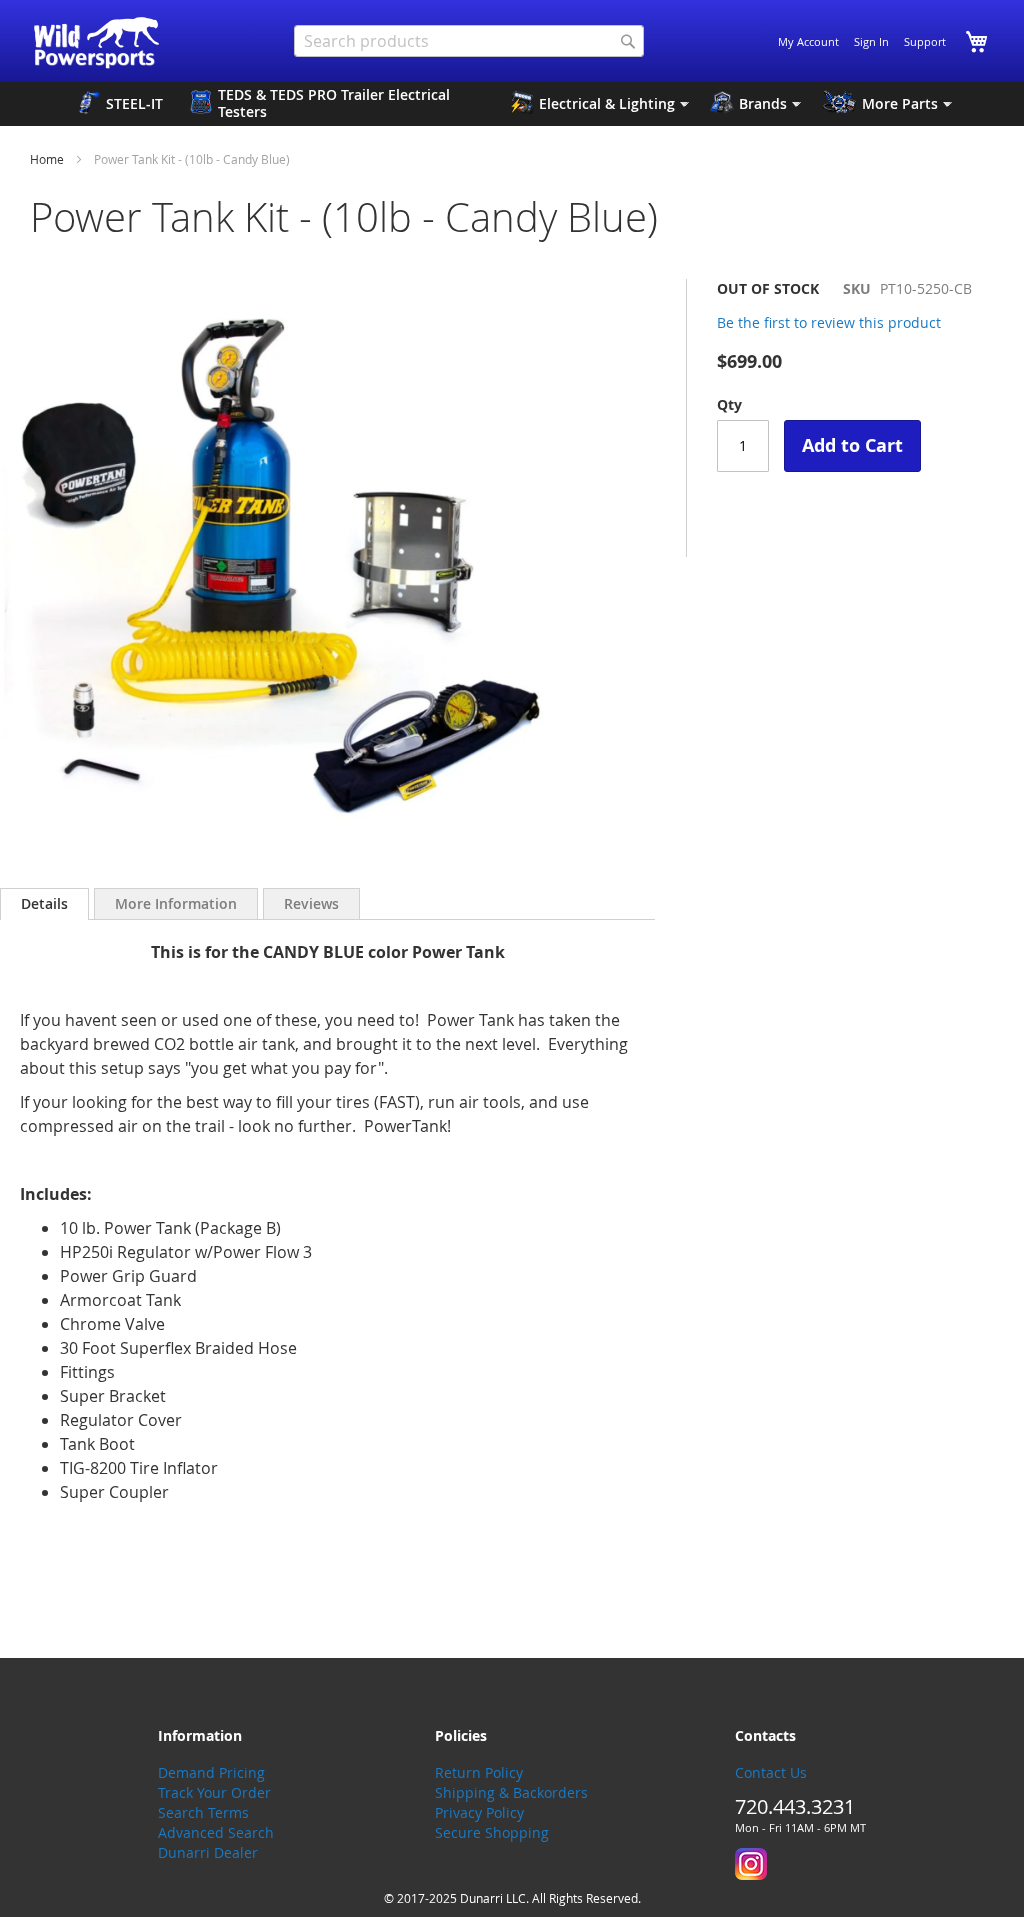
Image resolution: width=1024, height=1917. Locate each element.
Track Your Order (214, 1792)
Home (47, 159)
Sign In (871, 41)
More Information (176, 903)
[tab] (44, 904)
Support (925, 41)
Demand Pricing (211, 1772)
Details (44, 903)
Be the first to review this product (829, 322)
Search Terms (203, 1812)
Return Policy (479, 1772)
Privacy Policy (479, 1812)
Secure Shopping (492, 1832)
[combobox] (469, 41)
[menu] (512, 104)
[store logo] (97, 42)
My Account (808, 41)
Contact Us (771, 1772)
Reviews (311, 903)
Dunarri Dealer (208, 1852)
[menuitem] (121, 104)
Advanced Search (216, 1832)
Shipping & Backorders (511, 1792)
